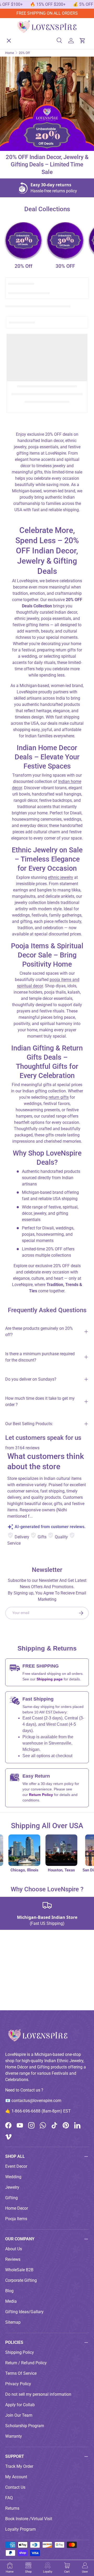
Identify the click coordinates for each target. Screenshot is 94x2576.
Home (15, 36)
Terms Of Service (21, 2373)
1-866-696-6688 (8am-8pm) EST (41, 2111)
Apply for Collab (20, 2405)
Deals (15, 112)
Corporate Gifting (21, 2280)
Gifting (11, 2198)
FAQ (9, 2498)
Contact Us (15, 2487)
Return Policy (42, 1795)
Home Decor (17, 2208)
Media (11, 2301)
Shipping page (50, 1679)
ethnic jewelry (61, 877)
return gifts (59, 1097)
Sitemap (13, 2322)
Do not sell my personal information (38, 2394)
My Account (16, 2477)
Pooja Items (16, 2219)
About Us (18, 131)
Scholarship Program (25, 2426)
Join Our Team (19, 2415)
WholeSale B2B (19, 2270)
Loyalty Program (20, 2529)
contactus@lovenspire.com (36, 2101)
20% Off (23, 266)
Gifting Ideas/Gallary (24, 2312)
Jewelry (12, 2187)
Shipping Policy (20, 2352)
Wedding (13, 2177)
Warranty (14, 2436)
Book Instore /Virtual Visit (29, 2519)
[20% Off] (23, 240)
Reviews (13, 2259)
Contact (17, 150)
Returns (12, 2508)
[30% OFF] (65, 240)
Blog (9, 2291)
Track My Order (19, 2466)
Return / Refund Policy (26, 2363)
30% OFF (65, 266)
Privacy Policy (18, 2384)
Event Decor (16, 2166)
